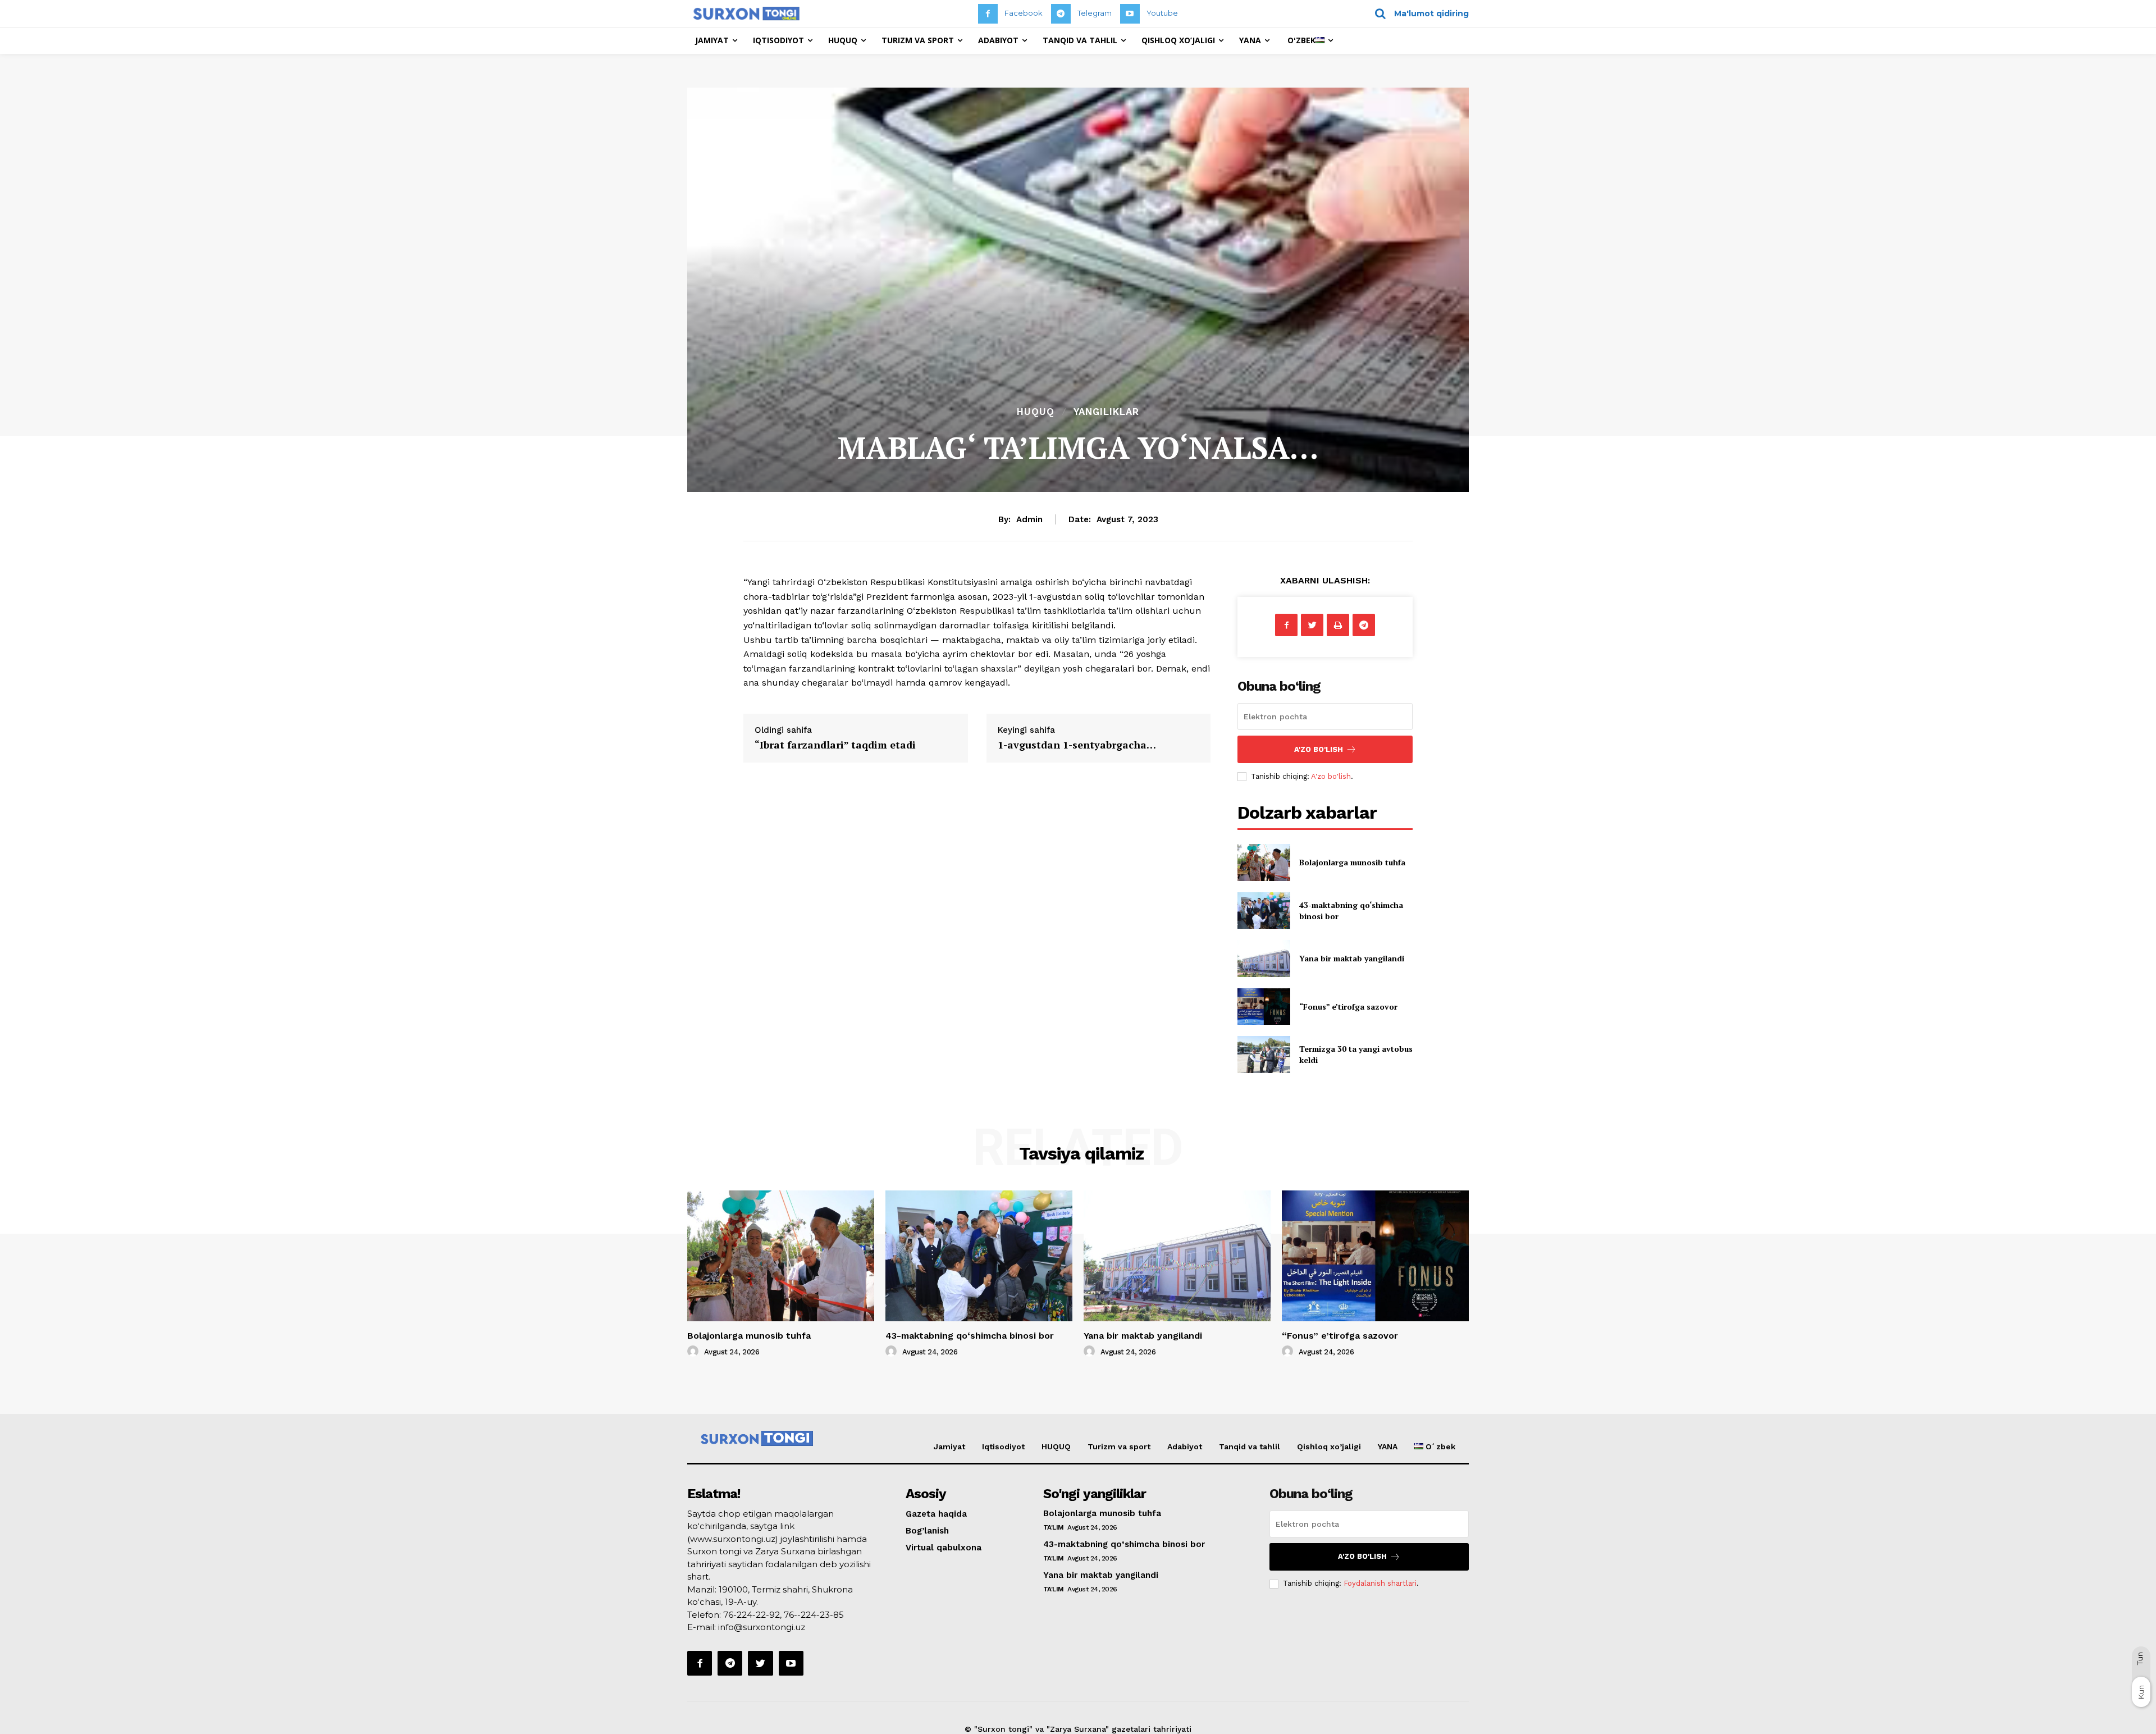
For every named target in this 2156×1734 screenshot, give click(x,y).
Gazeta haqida (936, 1514)
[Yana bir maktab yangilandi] (1264, 958)
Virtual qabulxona (944, 1548)
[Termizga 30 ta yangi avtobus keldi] (1264, 1054)
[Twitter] (1312, 625)
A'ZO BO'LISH (1319, 749)
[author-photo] (695, 1352)
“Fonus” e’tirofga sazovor (1348, 1007)
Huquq (1036, 412)
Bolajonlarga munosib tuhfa (1352, 862)
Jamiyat (949, 1446)
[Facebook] (988, 14)
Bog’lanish (927, 1531)
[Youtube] (1130, 14)
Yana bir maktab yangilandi (1352, 958)
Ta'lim (1054, 1527)
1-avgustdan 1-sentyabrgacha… (1077, 745)
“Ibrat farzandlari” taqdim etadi (835, 745)
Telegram (1095, 13)
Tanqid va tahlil (1250, 1446)
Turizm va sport (1119, 1446)
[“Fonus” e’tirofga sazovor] (1264, 1007)
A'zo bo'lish (1331, 776)
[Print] (1338, 625)
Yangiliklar (1106, 412)
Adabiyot (1185, 1446)
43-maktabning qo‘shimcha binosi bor (970, 1336)
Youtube (1162, 13)
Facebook (1024, 13)
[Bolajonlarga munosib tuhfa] (1264, 862)
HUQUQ (1056, 1446)
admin (1029, 519)
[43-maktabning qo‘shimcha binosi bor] (1264, 911)
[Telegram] (1061, 14)
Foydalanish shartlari (1380, 1583)
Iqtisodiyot (1003, 1446)
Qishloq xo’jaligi (1329, 1446)
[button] (1418, 13)
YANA (1388, 1446)
